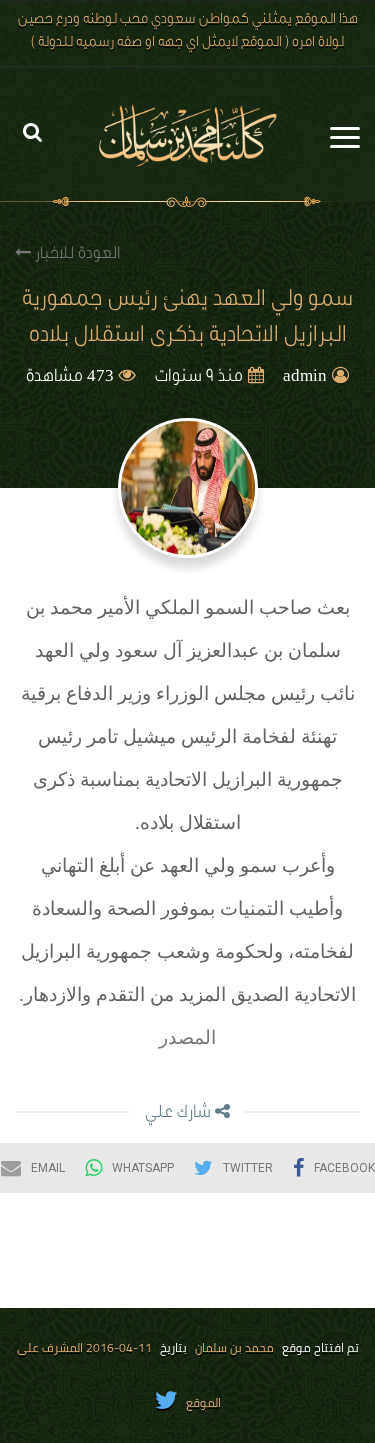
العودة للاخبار (75, 255)
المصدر (187, 1037)
